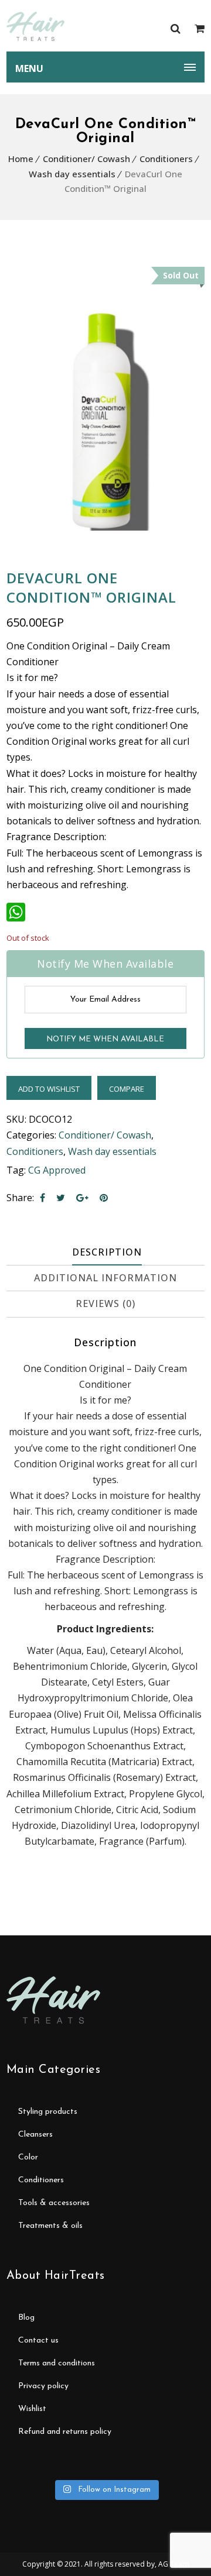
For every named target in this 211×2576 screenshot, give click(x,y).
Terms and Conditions (57, 2363)
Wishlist (32, 2409)
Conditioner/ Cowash (86, 159)
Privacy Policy (43, 2386)
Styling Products (48, 2112)
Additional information (105, 1278)
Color (28, 2157)
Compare (127, 1089)
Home (21, 159)
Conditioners (166, 159)
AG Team (173, 2564)
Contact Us (38, 2341)
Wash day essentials (72, 174)
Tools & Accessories (54, 2203)
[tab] (107, 1253)
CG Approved (57, 1170)
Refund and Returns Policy (65, 2432)
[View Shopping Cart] (200, 28)
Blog (26, 2318)
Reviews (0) (105, 1304)
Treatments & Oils (50, 2226)
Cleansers (35, 2135)
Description (107, 1252)
